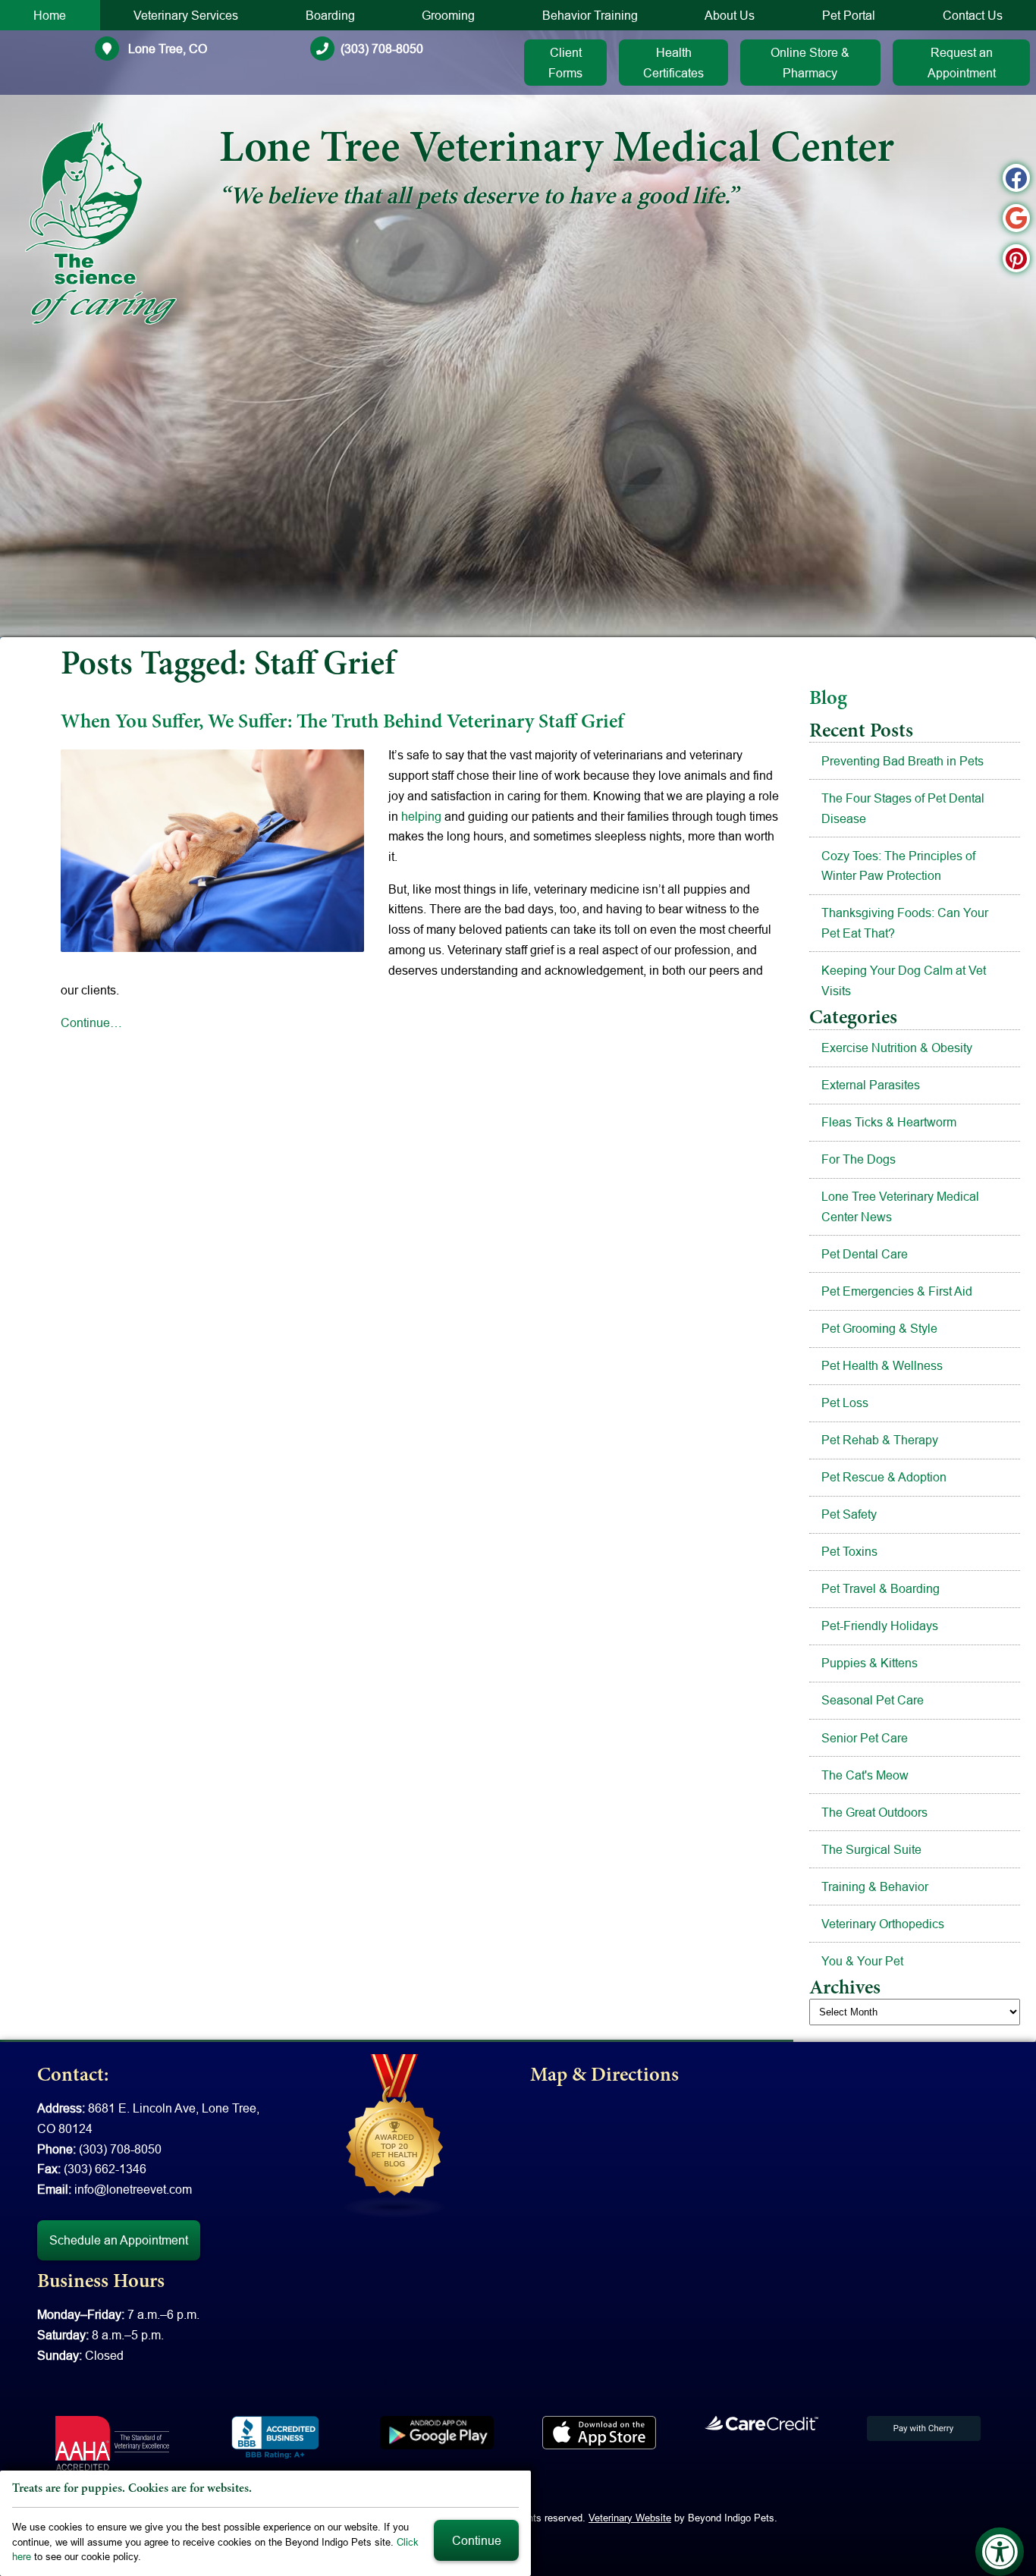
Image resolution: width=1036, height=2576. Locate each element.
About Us (730, 15)
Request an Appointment (962, 63)
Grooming (448, 15)
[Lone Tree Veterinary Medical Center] (101, 223)
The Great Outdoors (874, 1812)
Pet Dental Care (865, 1254)
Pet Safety (849, 1514)
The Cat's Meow (865, 1775)
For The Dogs (859, 1159)
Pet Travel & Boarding (881, 1588)
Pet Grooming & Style (879, 1328)
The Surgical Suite (871, 1849)
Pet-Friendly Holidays (880, 1626)
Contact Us (973, 15)
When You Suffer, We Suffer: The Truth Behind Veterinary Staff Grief (342, 723)
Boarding (330, 15)
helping (421, 816)
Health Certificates (673, 63)
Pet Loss (845, 1403)
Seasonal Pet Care (873, 1700)
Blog (828, 699)
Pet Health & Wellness (882, 1365)
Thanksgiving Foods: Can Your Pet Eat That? (905, 923)
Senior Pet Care (865, 1738)
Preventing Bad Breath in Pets (903, 761)
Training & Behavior (875, 1886)
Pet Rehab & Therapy (880, 1440)
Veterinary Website (630, 2518)
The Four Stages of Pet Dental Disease (903, 808)
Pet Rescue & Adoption (884, 1477)
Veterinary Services (186, 15)
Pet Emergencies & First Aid (897, 1291)
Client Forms (565, 63)
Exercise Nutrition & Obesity (897, 1048)
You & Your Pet (862, 1961)
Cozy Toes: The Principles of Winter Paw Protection (898, 866)
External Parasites (871, 1085)
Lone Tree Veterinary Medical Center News (900, 1206)
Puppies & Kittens (870, 1663)
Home (50, 15)
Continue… (91, 1023)
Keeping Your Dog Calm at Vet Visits (904, 980)
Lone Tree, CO (166, 49)
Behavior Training (590, 15)
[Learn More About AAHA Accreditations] (112, 2443)
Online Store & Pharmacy (810, 63)
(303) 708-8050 (382, 49)
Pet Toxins (849, 1551)
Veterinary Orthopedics (883, 1924)
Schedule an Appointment (119, 2240)
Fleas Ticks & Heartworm (889, 1122)
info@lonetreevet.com (133, 2189)
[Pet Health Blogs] (395, 2135)
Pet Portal (849, 15)
